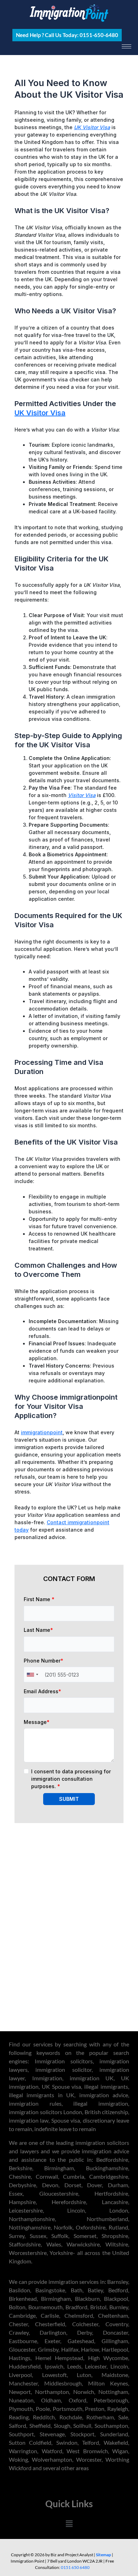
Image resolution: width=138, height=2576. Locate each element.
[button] (69, 2524)
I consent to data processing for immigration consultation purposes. (71, 1779)
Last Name (38, 1630)
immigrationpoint (42, 1432)
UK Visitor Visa (92, 127)
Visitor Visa (82, 795)
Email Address (42, 1691)
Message (37, 1722)
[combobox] (32, 1675)
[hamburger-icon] (126, 46)
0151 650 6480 (75, 2567)
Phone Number (44, 1661)
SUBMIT (69, 1799)
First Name (39, 1599)
